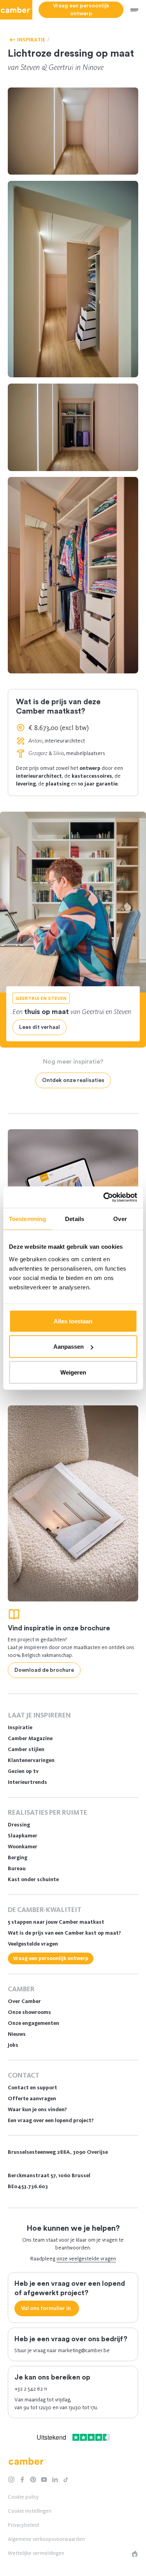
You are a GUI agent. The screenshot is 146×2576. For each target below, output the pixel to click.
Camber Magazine (30, 1738)
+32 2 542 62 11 (31, 2389)
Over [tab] (120, 1219)
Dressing (19, 1825)
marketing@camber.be (84, 2350)
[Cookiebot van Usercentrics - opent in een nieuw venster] (104, 1197)
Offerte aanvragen (32, 2098)
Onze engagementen (33, 2023)
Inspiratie (20, 1727)
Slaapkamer (23, 1836)
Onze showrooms (29, 2012)
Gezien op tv (23, 1771)
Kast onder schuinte (33, 1879)
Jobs (13, 2045)
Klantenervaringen (31, 1760)
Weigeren (73, 1372)
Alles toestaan (73, 1321)
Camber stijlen (26, 1749)
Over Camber (24, 2001)
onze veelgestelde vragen (86, 2259)
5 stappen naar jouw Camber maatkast (56, 1922)
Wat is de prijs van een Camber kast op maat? (64, 1933)
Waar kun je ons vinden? (37, 2109)
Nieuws (17, 2034)
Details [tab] (75, 1219)
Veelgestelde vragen (33, 1944)
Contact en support (33, 2088)
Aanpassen (69, 1347)
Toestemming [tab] (27, 1219)
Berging (18, 1857)
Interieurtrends (27, 1782)
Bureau (17, 1868)
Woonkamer (23, 1847)
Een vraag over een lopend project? (51, 2120)
